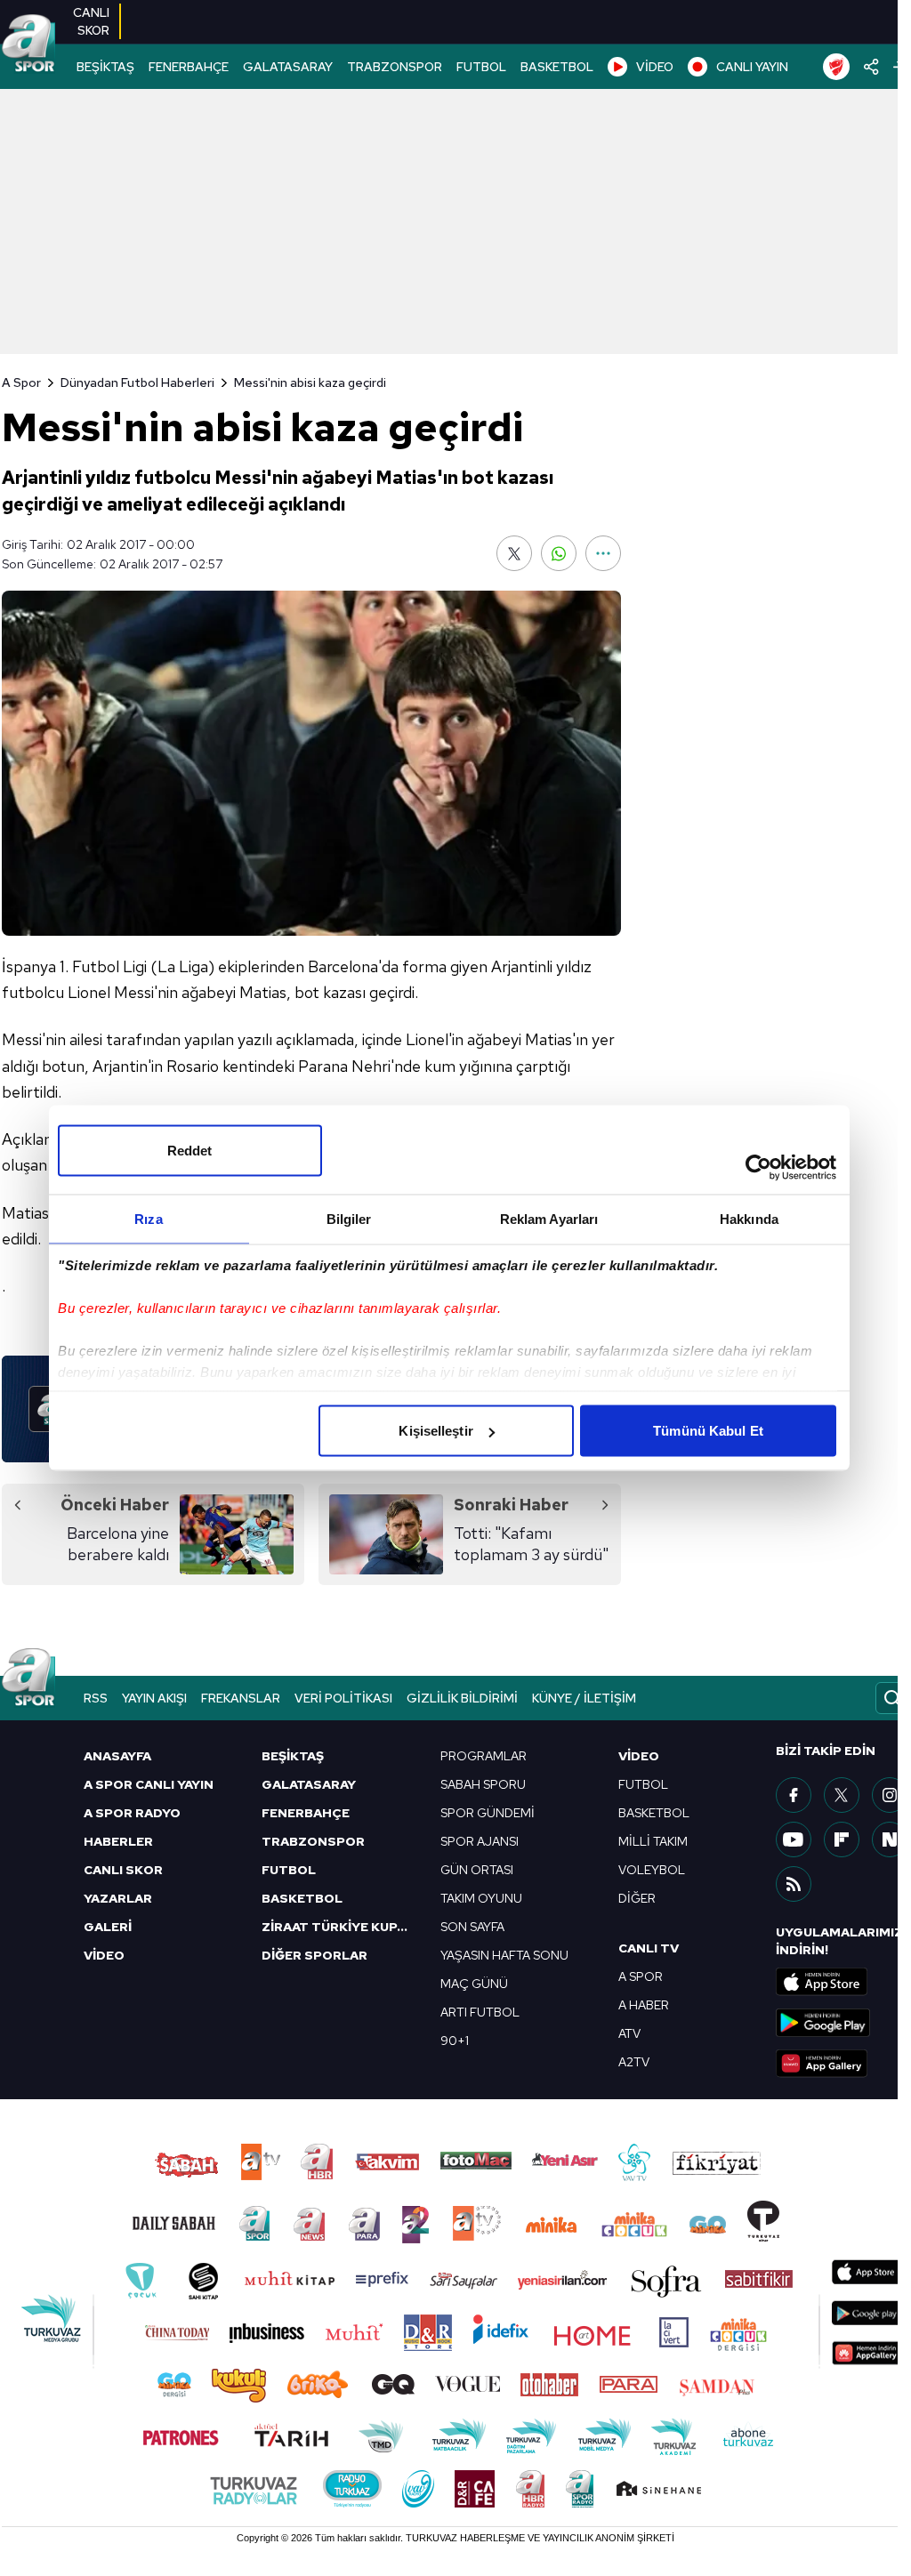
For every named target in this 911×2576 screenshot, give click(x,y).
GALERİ (108, 1927)
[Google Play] (842, 2023)
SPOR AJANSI (480, 1841)
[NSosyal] (890, 1839)
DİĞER (637, 1898)
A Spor (21, 382)
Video (639, 1756)
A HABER (644, 2005)
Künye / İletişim (584, 1698)
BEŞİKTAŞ (105, 67)
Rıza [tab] (148, 1219)
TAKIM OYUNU (481, 1898)
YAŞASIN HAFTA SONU (504, 1955)
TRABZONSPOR (395, 67)
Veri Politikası (343, 1698)
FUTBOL (481, 67)
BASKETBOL (557, 67)
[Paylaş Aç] (871, 67)
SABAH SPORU (483, 1784)
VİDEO (655, 67)
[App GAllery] (842, 2064)
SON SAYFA (472, 1927)
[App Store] (842, 1982)
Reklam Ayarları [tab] (549, 1219)
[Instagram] (890, 1795)
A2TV (634, 2062)
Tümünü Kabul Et (708, 1431)
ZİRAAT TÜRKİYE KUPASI (340, 1927)
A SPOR (641, 1976)
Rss (96, 1698)
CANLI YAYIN (752, 67)
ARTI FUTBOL (480, 2012)
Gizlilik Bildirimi (462, 1698)
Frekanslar (241, 1698)
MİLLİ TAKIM (653, 1841)
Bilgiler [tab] (349, 1219)
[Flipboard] (842, 1839)
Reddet (190, 1151)
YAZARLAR (118, 1898)
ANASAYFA (117, 1756)
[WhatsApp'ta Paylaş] (559, 553)
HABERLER (118, 1841)
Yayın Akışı (154, 1698)
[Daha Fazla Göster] (603, 553)
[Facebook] (794, 1795)
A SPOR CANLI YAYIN (149, 1784)
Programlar (484, 1756)
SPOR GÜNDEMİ (488, 1813)
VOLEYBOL (652, 1870)
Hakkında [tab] (749, 1219)
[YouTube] (794, 1839)
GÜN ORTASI (477, 1870)
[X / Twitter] (842, 1795)
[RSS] (794, 1884)
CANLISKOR (91, 21)
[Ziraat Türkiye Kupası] (836, 67)
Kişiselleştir (435, 1431)
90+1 (455, 2041)
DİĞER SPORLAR (314, 1955)
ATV (629, 2033)
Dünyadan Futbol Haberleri (137, 382)
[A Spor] (28, 44)
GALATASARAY (288, 67)
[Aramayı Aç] (892, 1698)
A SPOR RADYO (132, 1813)
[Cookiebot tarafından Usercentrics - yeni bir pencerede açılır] (758, 1168)
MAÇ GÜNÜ (474, 1984)
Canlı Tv (649, 1948)
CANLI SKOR (123, 1870)
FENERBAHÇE (189, 67)
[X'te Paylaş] (514, 553)
